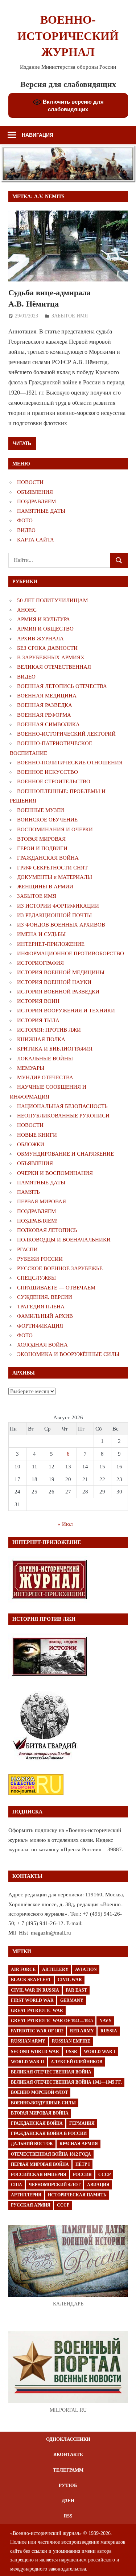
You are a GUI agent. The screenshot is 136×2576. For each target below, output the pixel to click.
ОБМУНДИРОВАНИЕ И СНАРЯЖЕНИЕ (65, 1154)
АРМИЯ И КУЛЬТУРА (44, 619)
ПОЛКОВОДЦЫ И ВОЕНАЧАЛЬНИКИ (64, 1240)
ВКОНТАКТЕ (68, 2454)
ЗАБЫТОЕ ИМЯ (70, 316)
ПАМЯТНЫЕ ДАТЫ (41, 511)
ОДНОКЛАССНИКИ (68, 2439)
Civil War (70, 1980)
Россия (82, 2175)
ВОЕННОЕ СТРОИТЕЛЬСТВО (54, 781)
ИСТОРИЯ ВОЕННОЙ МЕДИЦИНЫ (61, 972)
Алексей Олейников (77, 2062)
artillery (55, 1969)
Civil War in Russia (35, 1990)
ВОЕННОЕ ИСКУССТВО (48, 772)
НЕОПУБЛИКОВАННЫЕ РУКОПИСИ (63, 1116)
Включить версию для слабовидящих (73, 105)
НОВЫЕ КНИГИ (37, 1135)
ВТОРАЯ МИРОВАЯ (41, 839)
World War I (100, 2052)
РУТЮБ (68, 2485)
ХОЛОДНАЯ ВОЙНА (42, 1345)
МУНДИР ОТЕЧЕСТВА (45, 1077)
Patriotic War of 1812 (37, 2031)
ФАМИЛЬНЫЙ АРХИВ (45, 1316)
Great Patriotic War (37, 2011)
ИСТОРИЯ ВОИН (38, 1001)
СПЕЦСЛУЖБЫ (36, 1278)
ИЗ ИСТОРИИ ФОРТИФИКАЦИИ (58, 906)
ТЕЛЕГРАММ (68, 2470)
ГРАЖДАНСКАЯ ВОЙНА (48, 858)
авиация (98, 2185)
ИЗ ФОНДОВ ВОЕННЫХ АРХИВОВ (61, 925)
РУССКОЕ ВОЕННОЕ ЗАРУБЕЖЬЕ (60, 1268)
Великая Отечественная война (51, 2072)
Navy (106, 2021)
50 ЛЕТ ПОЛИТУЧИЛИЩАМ (52, 600)
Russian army (28, 2041)
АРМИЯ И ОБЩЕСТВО (45, 629)
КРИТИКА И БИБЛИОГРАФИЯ (55, 1049)
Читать (22, 443)
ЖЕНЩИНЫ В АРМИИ (45, 887)
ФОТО (25, 520)
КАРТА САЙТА (36, 540)
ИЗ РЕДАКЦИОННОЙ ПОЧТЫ (54, 915)
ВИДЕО (26, 530)
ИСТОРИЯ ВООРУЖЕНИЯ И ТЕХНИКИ (66, 1011)
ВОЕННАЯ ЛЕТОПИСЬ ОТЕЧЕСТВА (62, 686)
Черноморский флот (55, 2185)
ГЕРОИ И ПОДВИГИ (42, 848)
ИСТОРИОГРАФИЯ (40, 963)
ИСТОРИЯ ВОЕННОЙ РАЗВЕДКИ (58, 992)
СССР (104, 2175)
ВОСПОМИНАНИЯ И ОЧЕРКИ (55, 829)
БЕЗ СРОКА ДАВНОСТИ (47, 648)
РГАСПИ (27, 1249)
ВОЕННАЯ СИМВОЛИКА (48, 724)
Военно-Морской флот (39, 2092)
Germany (72, 2000)
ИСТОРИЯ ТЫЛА (38, 1020)
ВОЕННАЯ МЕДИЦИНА (47, 696)
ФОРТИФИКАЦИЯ (40, 1326)
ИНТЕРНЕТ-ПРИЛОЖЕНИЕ (51, 944)
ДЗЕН (68, 2501)
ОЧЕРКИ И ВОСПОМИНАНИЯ (55, 1173)
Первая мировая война (40, 2164)
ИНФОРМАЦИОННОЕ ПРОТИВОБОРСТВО (71, 953)
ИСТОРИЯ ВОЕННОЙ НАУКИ (54, 982)
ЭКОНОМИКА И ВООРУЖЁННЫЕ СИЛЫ (68, 1354)
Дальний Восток (32, 2144)
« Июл (65, 1524)
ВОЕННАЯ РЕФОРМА (44, 715)
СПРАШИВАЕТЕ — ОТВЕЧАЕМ (56, 1288)
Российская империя (39, 2175)
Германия (82, 2123)
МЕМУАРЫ (31, 1068)
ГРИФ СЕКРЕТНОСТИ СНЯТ (52, 868)
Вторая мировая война (40, 2113)
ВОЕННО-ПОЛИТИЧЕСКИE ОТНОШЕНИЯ (70, 763)
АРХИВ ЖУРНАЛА (40, 639)
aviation (86, 1969)
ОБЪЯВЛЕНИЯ (35, 492)
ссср (63, 2205)
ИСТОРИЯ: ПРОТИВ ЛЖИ (49, 1030)
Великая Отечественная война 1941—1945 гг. (66, 2082)
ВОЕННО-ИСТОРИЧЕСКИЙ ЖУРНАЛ (68, 36)
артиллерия (26, 2195)
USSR (71, 2052)
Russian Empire (71, 2041)
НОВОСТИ (30, 482)
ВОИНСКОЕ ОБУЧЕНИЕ (47, 820)
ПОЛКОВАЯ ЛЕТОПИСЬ (47, 1230)
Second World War (35, 2052)
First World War (32, 2000)
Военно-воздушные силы (43, 2103)
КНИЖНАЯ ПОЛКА (41, 1039)
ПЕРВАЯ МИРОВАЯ (42, 1201)
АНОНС (27, 610)
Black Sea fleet (31, 1980)
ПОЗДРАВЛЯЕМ (36, 501)
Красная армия (79, 2144)
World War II (28, 2062)
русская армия (31, 2205)
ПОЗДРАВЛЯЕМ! (37, 1221)
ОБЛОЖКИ (31, 1144)
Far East (76, 1990)
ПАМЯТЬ (28, 1192)
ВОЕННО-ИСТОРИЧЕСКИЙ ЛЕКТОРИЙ (66, 734)
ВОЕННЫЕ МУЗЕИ (41, 810)
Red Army (82, 2031)
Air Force (23, 1969)
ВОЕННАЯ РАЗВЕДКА (45, 705)
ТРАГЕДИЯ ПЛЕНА (41, 1307)
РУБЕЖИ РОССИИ (40, 1259)
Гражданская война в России (49, 2133)
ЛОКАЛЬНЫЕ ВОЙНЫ (45, 1059)
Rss (68, 2516)
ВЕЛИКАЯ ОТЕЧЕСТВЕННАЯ (54, 667)
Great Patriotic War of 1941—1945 (52, 2021)
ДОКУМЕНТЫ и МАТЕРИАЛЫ (55, 877)
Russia (109, 2031)
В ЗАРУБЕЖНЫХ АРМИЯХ (51, 657)
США (17, 2185)
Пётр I (83, 2164)
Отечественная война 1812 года (51, 2154)
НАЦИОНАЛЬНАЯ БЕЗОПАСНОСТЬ (62, 1106)
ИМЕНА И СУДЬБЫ (41, 934)
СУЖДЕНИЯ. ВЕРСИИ (45, 1297)
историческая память (77, 2195)
